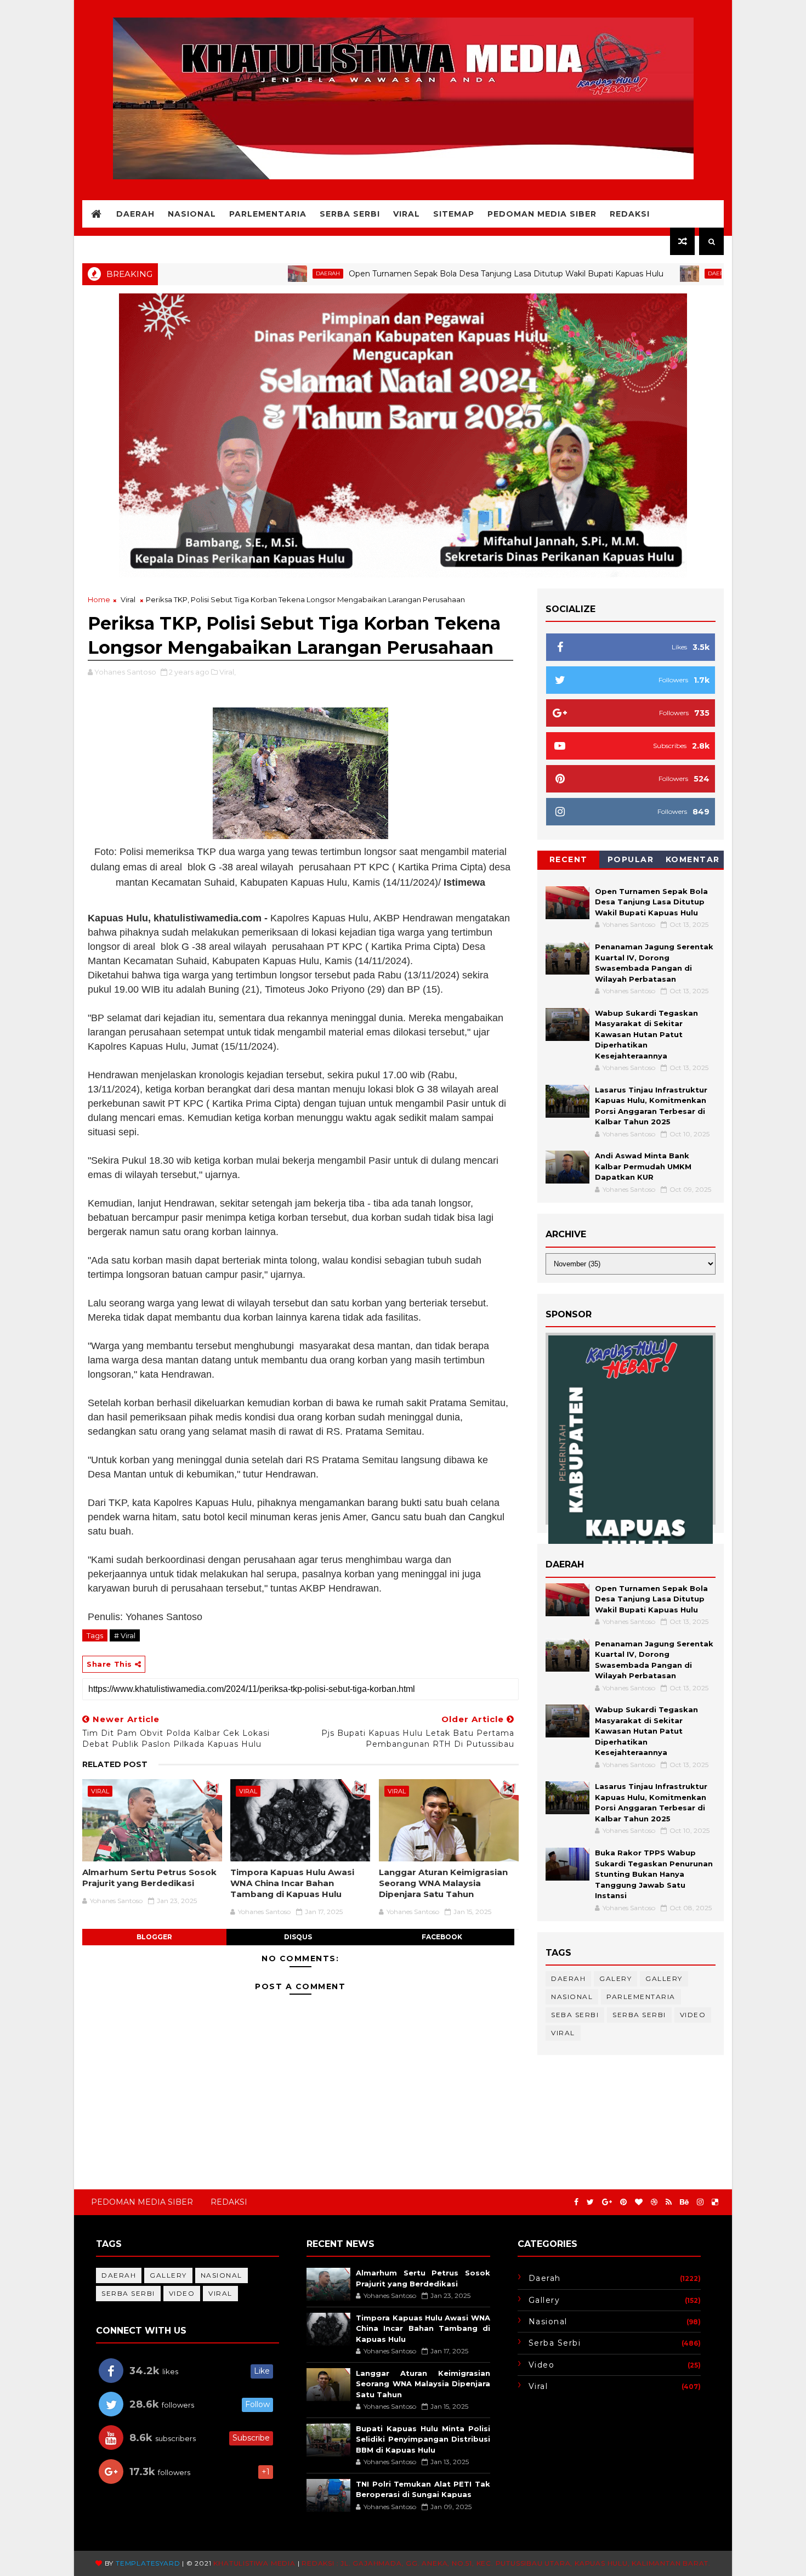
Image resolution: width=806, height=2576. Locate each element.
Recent (569, 859)
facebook (442, 1937)
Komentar (693, 859)
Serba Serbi (350, 214)
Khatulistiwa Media (254, 2563)
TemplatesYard (148, 2563)
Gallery (664, 1978)
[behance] (684, 2202)
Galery (615, 1978)
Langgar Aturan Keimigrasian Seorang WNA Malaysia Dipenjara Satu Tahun (443, 1883)
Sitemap (454, 214)
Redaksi (630, 214)
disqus (298, 1937)
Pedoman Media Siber (542, 214)
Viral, (228, 672)
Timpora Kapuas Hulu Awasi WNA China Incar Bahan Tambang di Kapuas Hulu (292, 1883)
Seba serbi (575, 2015)
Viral (407, 214)
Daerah (135, 214)
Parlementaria (268, 214)
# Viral (125, 1635)
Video (693, 2015)
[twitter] (590, 2202)
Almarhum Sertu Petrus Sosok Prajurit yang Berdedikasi (149, 1878)
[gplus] (607, 2202)
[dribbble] (654, 2202)
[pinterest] (623, 2202)
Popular (631, 859)
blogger (154, 1937)
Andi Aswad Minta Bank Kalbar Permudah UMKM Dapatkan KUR (643, 1166)
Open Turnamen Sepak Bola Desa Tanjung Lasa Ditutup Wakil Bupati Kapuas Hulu (429, 274)
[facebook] (576, 2202)
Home (99, 599)
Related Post (115, 1764)
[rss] (669, 2202)
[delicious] (715, 2202)
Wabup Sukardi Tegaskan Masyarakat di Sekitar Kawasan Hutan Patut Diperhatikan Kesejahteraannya (646, 1034)
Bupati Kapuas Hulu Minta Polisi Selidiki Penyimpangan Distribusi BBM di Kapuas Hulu (423, 2439)
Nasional (192, 214)
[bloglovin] (639, 2202)
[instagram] (700, 2202)
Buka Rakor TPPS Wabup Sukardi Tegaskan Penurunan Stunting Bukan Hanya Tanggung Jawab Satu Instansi (654, 1874)
